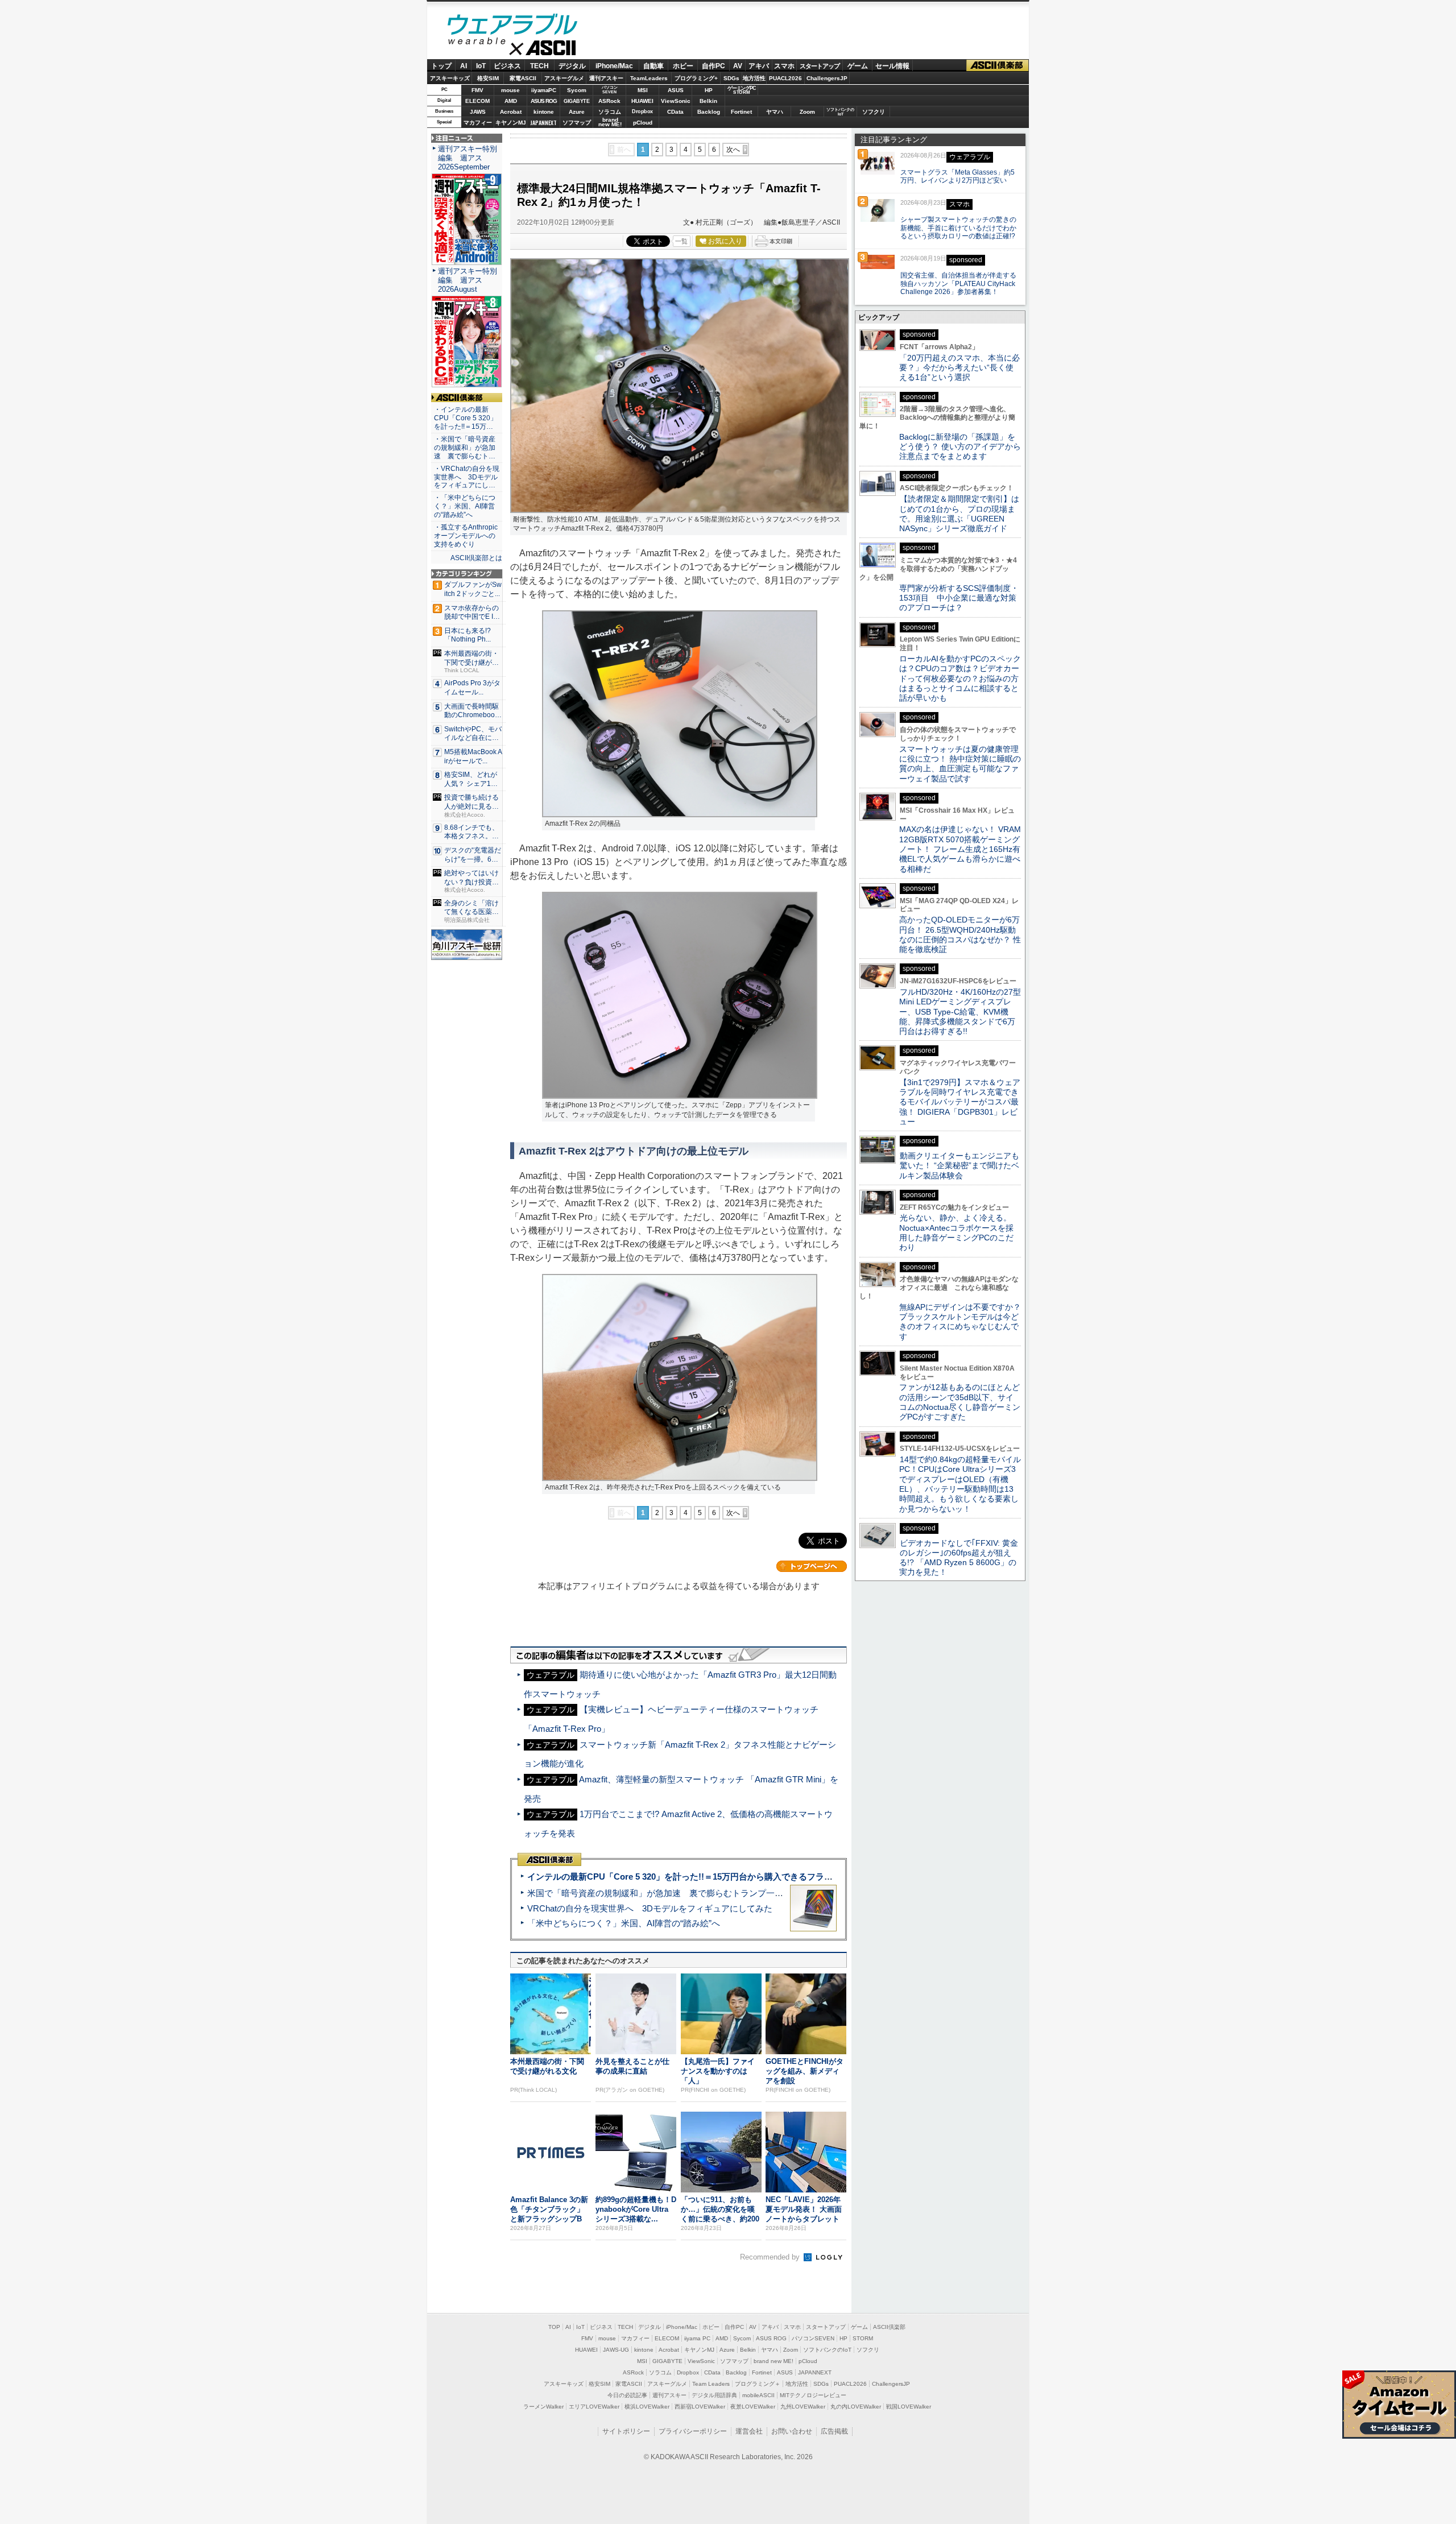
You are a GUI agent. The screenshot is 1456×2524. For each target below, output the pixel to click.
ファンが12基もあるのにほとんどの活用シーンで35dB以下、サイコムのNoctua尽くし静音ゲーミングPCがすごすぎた (960, 1402)
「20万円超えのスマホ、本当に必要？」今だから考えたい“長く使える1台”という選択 (959, 368)
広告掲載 (834, 2431)
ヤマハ (775, 112)
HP (709, 90)
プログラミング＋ (758, 2384)
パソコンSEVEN (610, 90)
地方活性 (754, 78)
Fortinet (741, 112)
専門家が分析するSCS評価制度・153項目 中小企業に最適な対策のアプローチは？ (959, 598)
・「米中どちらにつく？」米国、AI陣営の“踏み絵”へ (465, 506)
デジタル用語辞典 (714, 2395)
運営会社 (749, 2431)
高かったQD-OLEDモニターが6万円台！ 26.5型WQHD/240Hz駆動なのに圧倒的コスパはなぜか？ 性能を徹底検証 (960, 934)
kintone (544, 112)
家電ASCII (523, 78)
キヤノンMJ (511, 123)
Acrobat (511, 112)
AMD (511, 101)
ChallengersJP (827, 78)
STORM (863, 2338)
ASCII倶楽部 (998, 66)
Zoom (807, 112)
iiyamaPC (543, 90)
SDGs (731, 78)
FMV (477, 90)
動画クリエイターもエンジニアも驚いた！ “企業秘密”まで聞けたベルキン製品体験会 (959, 1166)
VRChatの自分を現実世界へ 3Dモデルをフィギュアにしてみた (650, 1908)
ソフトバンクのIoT (840, 112)
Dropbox (642, 111)
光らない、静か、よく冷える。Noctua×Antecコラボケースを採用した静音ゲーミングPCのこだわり (956, 1232)
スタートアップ (820, 66)
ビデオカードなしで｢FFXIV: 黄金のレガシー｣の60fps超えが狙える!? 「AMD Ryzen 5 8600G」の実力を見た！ (959, 1558)
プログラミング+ (696, 78)
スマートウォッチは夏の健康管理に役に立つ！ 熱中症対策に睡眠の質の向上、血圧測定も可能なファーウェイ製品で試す (960, 764)
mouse (510, 90)
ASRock (609, 101)
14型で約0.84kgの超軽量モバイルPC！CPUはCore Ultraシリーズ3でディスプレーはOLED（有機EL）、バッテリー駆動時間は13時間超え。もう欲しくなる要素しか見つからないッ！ (960, 1484)
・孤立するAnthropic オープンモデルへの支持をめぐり (467, 536)
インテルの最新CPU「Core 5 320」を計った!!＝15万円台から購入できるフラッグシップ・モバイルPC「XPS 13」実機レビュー (773, 1877)
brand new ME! (773, 2361)
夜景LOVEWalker (753, 2407)
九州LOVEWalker (803, 2407)
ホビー (683, 66)
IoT (481, 66)
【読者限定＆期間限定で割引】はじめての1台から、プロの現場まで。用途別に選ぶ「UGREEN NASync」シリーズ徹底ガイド (959, 514)
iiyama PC (697, 2338)
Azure (577, 112)
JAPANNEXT (543, 123)
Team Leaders (711, 2384)
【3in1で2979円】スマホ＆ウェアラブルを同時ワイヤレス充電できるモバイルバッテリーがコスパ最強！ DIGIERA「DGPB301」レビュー (960, 1102)
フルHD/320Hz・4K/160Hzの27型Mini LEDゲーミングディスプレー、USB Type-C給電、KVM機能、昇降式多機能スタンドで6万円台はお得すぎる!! (960, 1011)
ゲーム (858, 66)
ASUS (676, 90)
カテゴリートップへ (812, 1566)
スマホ (784, 66)
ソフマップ (577, 123)
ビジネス (507, 66)
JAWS (478, 112)
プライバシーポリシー (693, 2431)
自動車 (653, 66)
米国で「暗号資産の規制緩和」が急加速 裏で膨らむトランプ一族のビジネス (677, 1893)
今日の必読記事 (627, 2395)
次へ (733, 150)
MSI (643, 90)
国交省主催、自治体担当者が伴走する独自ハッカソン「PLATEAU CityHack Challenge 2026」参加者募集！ (958, 284)
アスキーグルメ (564, 78)
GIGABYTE (576, 101)
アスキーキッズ (450, 78)
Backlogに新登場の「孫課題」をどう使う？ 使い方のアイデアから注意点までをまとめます (960, 447)
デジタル (572, 66)
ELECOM (477, 101)
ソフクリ (874, 112)
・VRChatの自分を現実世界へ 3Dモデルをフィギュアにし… (467, 477)
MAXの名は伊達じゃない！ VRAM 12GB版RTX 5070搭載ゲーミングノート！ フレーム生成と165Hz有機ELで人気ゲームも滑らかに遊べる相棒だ (960, 849)
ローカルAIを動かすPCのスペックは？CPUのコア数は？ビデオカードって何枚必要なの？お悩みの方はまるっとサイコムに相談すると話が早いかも (960, 678)
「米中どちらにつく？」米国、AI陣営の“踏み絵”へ (624, 1923)
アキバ (759, 66)
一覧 (681, 241)
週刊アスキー (606, 78)
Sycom (577, 90)
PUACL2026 (785, 78)
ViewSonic (676, 101)
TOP (554, 2327)
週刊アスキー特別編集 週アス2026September (468, 158)
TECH (539, 66)
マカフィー (478, 123)
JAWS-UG (616, 2350)
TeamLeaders (649, 78)
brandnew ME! (610, 123)
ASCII (512, 51)
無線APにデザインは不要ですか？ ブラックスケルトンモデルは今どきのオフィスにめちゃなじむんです (964, 1322)
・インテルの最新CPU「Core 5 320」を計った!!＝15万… (466, 418)
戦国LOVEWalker (909, 2407)
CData (675, 112)
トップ (441, 66)
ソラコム (610, 112)
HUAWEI (642, 101)
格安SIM (488, 78)
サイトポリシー (626, 2431)
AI (464, 66)
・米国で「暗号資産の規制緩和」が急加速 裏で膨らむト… (465, 448)
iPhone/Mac (614, 66)
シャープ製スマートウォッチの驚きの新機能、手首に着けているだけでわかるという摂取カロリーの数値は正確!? (958, 228)
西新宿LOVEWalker (700, 2407)
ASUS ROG (544, 101)
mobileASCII (758, 2395)
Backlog (709, 112)
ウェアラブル (512, 26)
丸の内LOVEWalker (856, 2407)
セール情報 (892, 66)
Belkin (708, 101)
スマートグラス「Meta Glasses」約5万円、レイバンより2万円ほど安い (957, 177)
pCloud (643, 123)
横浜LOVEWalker (647, 2407)
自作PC (713, 66)
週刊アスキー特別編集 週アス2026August (468, 280)
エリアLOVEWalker (594, 2407)
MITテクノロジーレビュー (813, 2395)
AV (738, 66)
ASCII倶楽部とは (476, 558)
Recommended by (771, 2257)
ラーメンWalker (543, 2407)
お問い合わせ (792, 2431)
